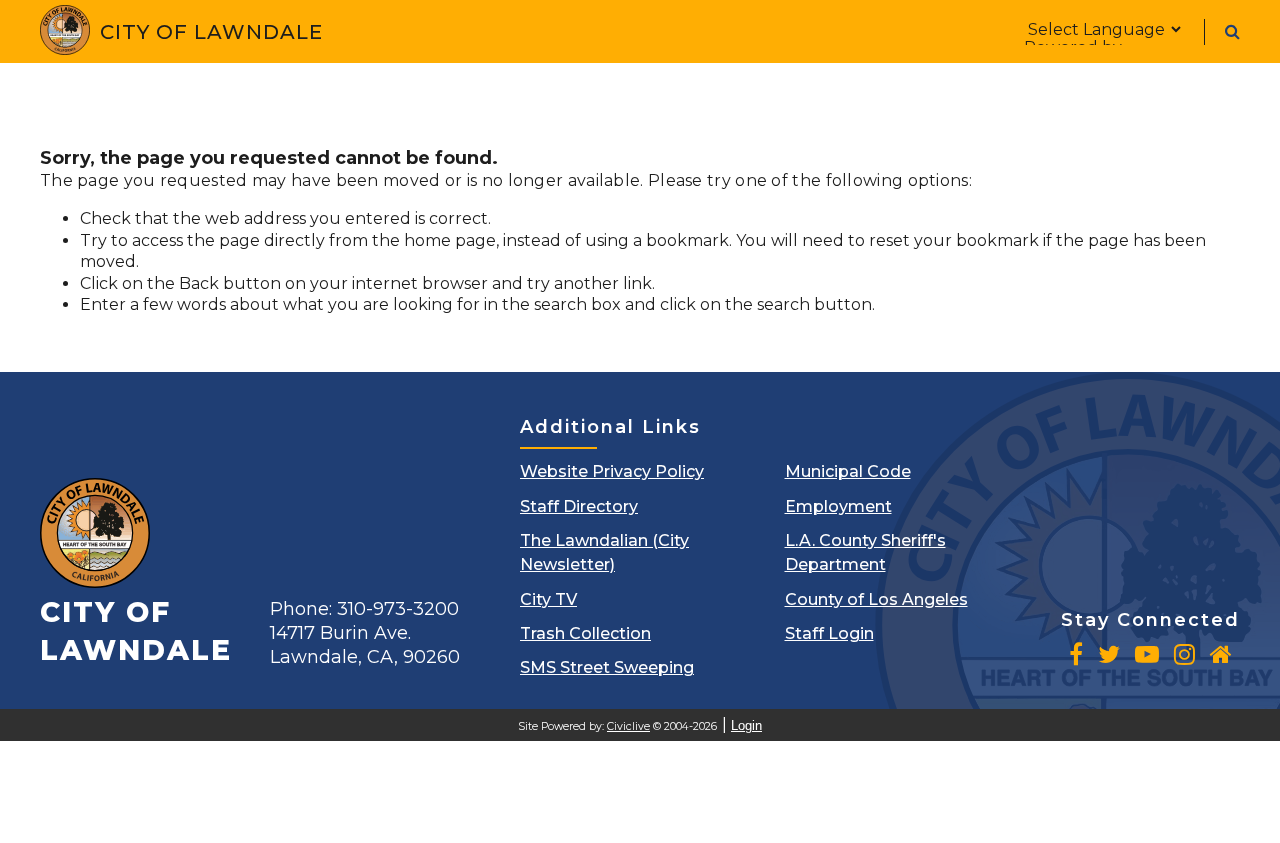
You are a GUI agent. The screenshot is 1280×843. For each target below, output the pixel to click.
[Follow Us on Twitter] (1109, 654)
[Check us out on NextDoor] (1221, 654)
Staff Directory (579, 506)
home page (450, 240)
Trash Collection (585, 633)
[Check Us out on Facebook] (1076, 654)
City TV (548, 599)
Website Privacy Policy (612, 471)
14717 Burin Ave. (365, 645)
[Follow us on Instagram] (1184, 654)
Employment (838, 506)
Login (746, 725)
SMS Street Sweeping (607, 667)
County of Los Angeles (876, 599)
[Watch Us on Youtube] (1147, 654)
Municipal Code (848, 471)
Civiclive (628, 726)
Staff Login (829, 633)
